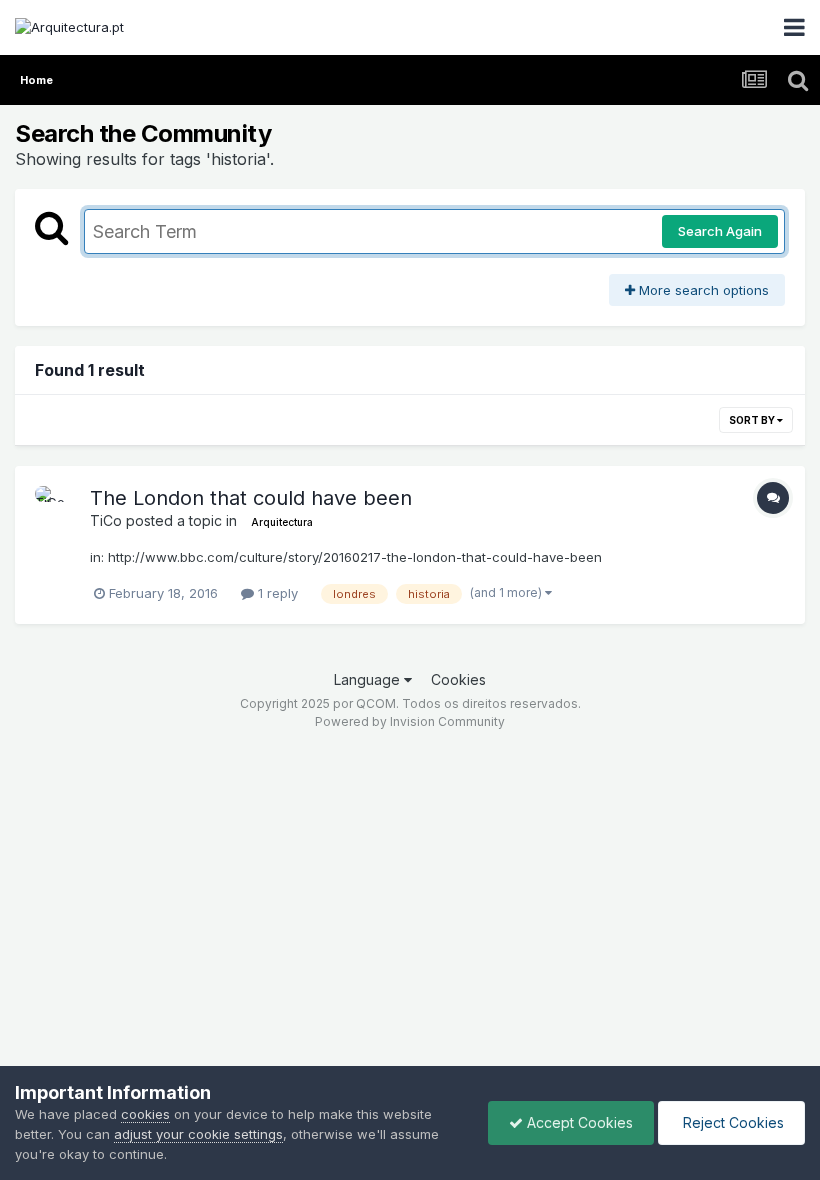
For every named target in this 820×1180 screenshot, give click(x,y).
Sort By (753, 420)
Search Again (720, 231)
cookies (145, 1114)
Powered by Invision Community (410, 721)
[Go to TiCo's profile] (57, 508)
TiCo (106, 520)
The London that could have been (251, 498)
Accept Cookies (578, 1122)
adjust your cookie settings (198, 1134)
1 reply (276, 593)
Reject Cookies (731, 1122)
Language (369, 679)
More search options (702, 290)
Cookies (458, 679)
